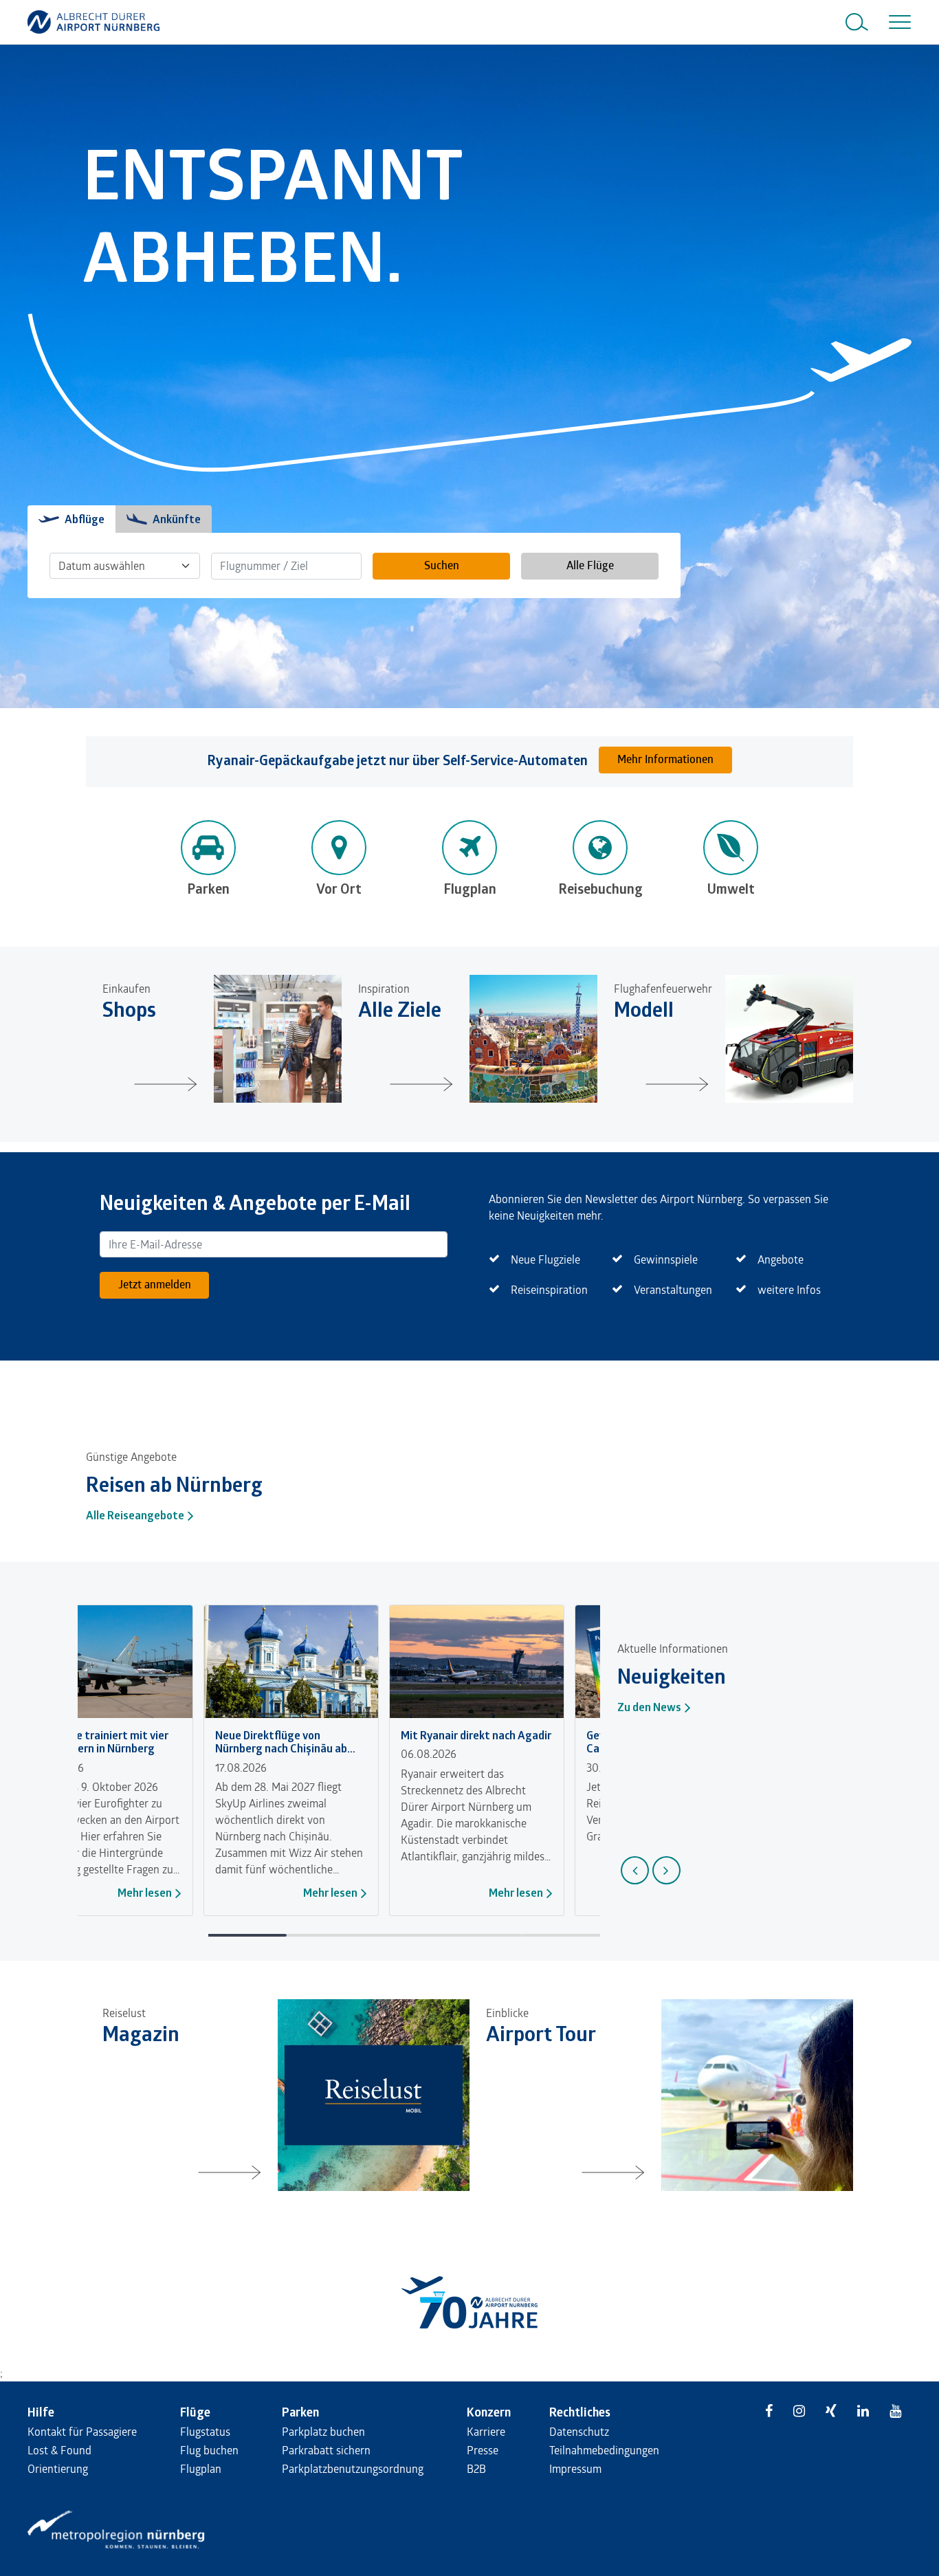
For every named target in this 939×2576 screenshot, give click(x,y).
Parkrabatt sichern (326, 2450)
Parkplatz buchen (323, 2431)
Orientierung (58, 2468)
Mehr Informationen (665, 759)
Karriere (486, 2431)
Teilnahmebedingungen (604, 2450)
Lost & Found (59, 2450)
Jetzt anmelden (155, 1284)
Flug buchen (209, 2450)
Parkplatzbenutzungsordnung (353, 2468)
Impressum (575, 2468)
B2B (476, 2468)
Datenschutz (579, 2431)
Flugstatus (205, 2431)
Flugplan (201, 2468)
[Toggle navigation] (897, 22)
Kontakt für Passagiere (82, 2431)
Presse (483, 2450)
